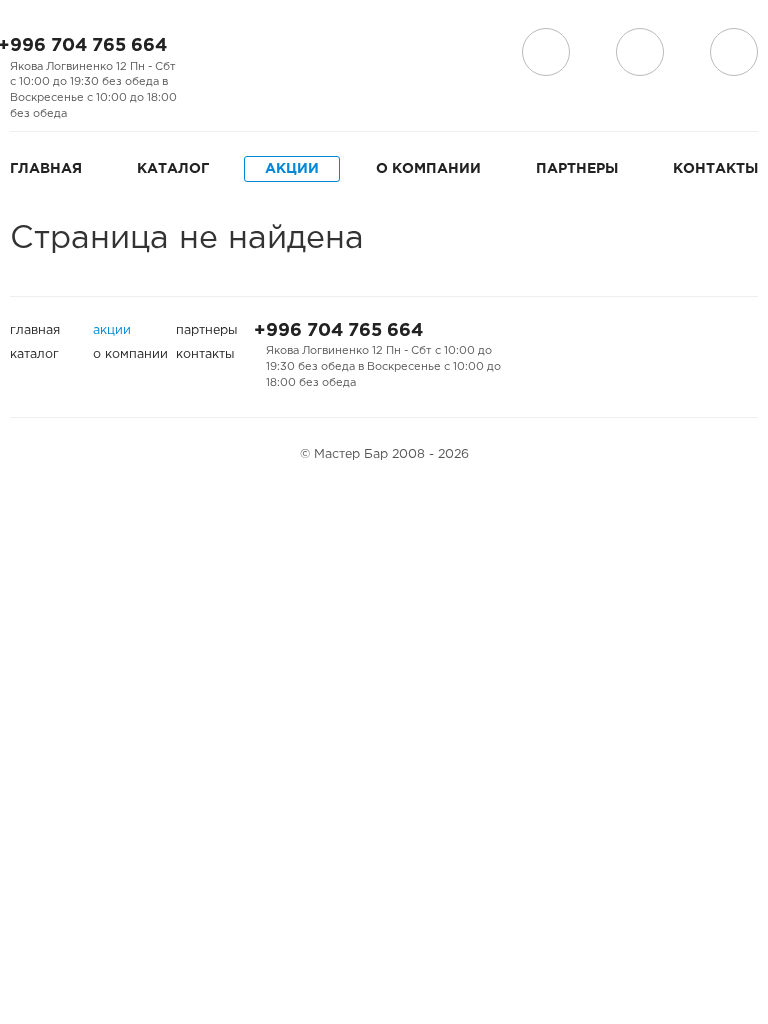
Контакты (715, 169)
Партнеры (577, 169)
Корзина (734, 52)
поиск (640, 52)
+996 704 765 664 (338, 331)
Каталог (173, 169)
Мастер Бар (405, 57)
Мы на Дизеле (218, 81)
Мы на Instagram (240, 53)
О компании (428, 169)
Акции (292, 169)
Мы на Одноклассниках (272, 53)
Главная (46, 169)
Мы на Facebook (208, 53)
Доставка (546, 52)
